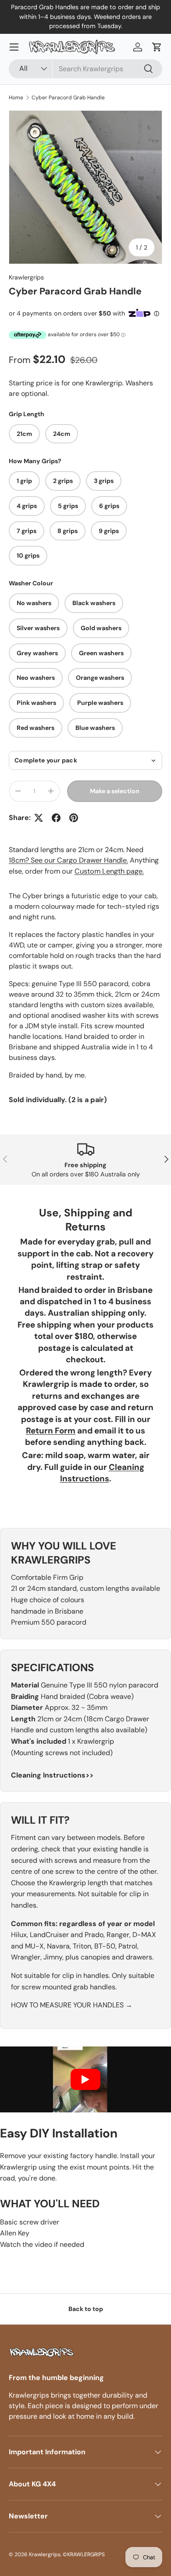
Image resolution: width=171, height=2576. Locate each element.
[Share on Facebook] (56, 818)
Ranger (118, 1935)
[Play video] (85, 2079)
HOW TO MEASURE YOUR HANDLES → (72, 2005)
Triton (82, 1946)
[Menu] (14, 47)
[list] (85, 187)
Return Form (51, 1431)
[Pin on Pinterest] (74, 818)
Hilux (19, 1935)
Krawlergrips (26, 277)
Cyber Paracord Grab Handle (68, 98)
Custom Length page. (109, 871)
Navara (58, 1946)
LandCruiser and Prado (67, 1935)
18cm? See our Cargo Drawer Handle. (68, 860)
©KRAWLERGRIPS (84, 2554)
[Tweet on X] (39, 818)
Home (16, 98)
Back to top (86, 2309)
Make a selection (115, 791)
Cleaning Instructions (102, 1473)
